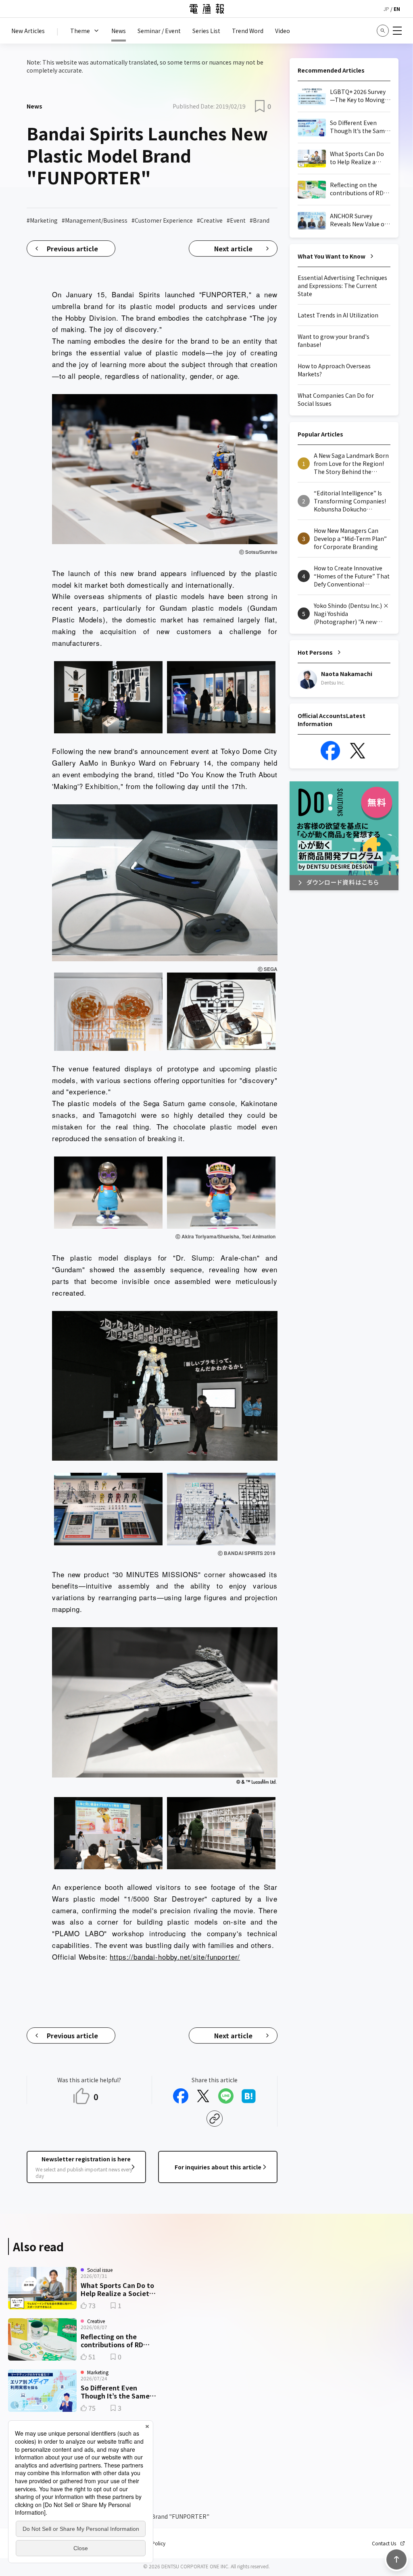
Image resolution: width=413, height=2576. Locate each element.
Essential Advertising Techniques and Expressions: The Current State (342, 286)
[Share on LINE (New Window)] (226, 2096)
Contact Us (384, 2543)
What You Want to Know (332, 256)
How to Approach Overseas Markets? (334, 370)
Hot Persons (315, 652)
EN (397, 9)
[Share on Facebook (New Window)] (181, 2096)
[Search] (383, 31)
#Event (236, 220)
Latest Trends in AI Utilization (338, 315)
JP (386, 9)
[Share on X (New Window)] (203, 2096)
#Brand (260, 220)
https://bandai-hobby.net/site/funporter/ (175, 1957)
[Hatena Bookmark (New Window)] (248, 2096)
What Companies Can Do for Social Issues (336, 399)
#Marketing (42, 220)
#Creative (210, 220)
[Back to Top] (396, 2559)
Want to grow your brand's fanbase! (334, 340)
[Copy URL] (215, 2119)
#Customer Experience (162, 220)
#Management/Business (95, 220)
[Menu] (397, 31)
